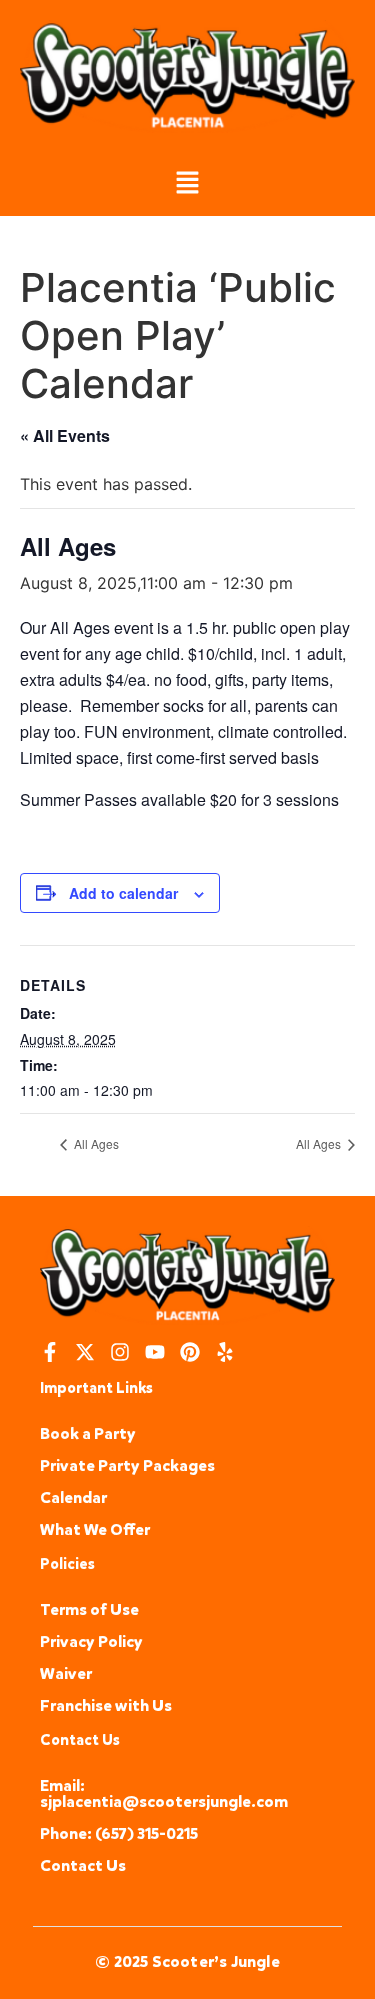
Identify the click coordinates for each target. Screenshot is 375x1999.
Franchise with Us (106, 1705)
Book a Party (88, 1433)
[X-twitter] (85, 1352)
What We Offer (95, 1529)
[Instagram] (120, 1352)
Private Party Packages (127, 1465)
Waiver (66, 1673)
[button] (187, 184)
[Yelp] (225, 1352)
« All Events (65, 435)
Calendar (73, 1497)
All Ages (95, 1143)
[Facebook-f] (50, 1352)
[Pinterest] (190, 1352)
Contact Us (83, 1865)
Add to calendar (123, 893)
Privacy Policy (91, 1641)
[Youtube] (155, 1352)
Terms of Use (89, 1609)
